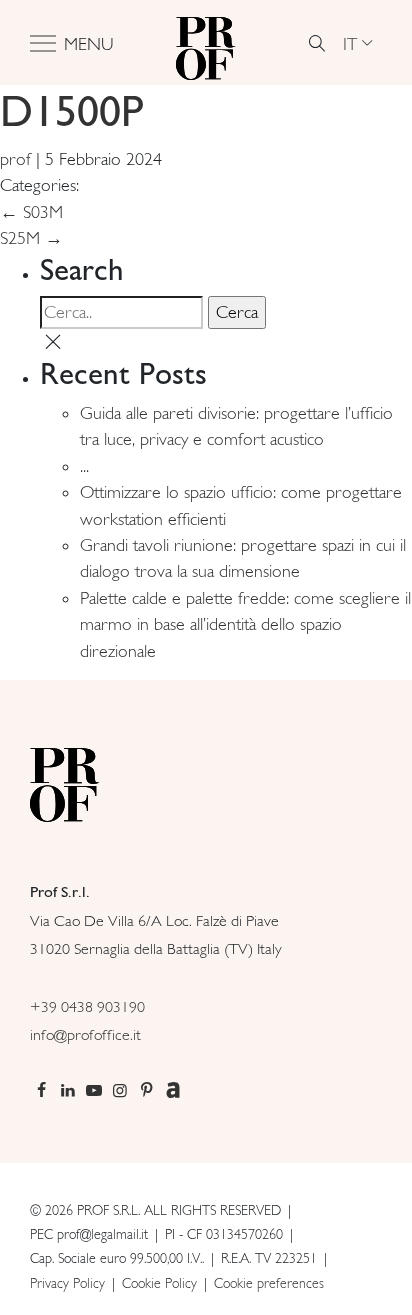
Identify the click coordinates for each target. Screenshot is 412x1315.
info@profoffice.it (85, 1034)
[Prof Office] (206, 43)
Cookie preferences (269, 1283)
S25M (31, 238)
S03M (31, 212)
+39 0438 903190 (87, 1006)
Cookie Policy (159, 1283)
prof (15, 159)
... (84, 466)
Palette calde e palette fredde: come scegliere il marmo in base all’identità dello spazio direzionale (245, 624)
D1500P (71, 110)
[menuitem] (357, 43)
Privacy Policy (67, 1283)
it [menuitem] (350, 42)
